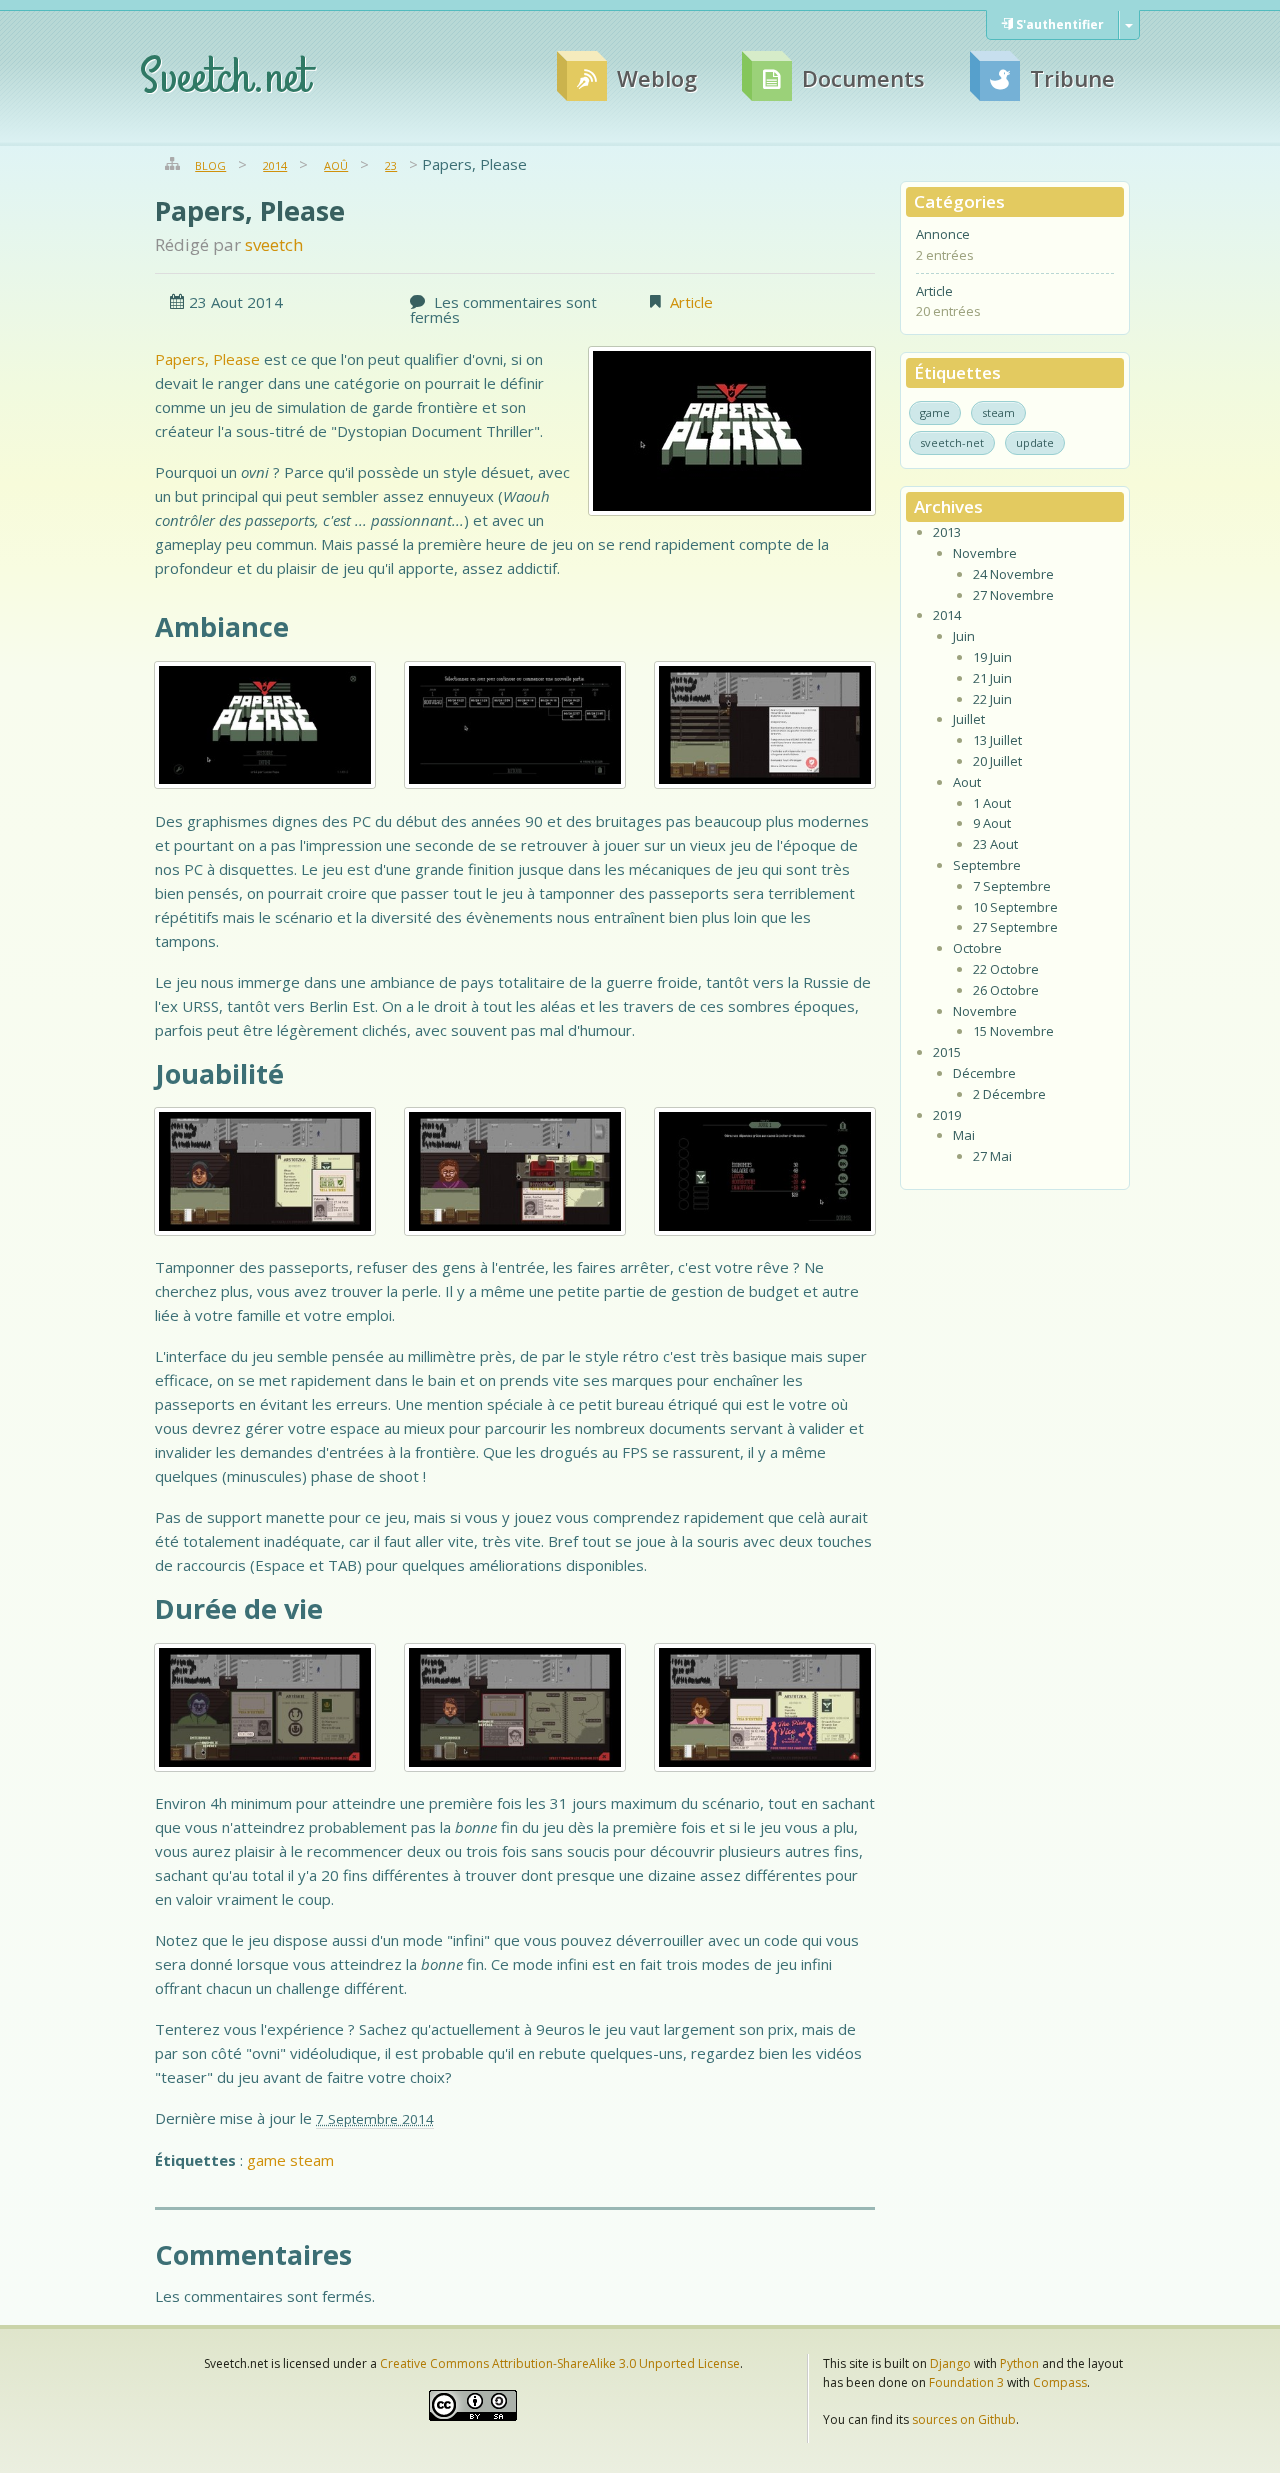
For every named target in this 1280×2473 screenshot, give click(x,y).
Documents (863, 78)
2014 (275, 165)
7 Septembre (1012, 886)
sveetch (274, 244)
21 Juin (992, 678)
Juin (964, 636)
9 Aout (992, 823)
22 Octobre (1006, 969)
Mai (964, 1135)
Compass (1060, 2382)
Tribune (1072, 78)
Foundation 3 (966, 2382)
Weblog (657, 78)
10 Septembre (1015, 907)
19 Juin (992, 657)
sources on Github (964, 2419)
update (1035, 442)
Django (950, 2363)
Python (1019, 2363)
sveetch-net (952, 442)
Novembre (985, 553)
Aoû (336, 165)
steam (312, 2160)
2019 (947, 1115)
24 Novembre (1013, 574)
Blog (210, 165)
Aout (967, 782)
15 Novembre (1013, 1031)
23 (391, 165)
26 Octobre (1006, 990)
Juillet (969, 719)
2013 (947, 532)
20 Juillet (997, 761)
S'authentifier (1058, 24)
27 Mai (992, 1156)
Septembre (987, 865)
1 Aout (992, 803)
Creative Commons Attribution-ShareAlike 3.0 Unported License (560, 2363)
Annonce (943, 234)
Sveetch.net (224, 78)
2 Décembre (1009, 1094)
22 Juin (992, 699)
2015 (947, 1052)
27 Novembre (1013, 595)
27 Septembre (1015, 927)
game (266, 2160)
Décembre (984, 1073)
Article (691, 302)
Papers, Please (250, 210)
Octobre (977, 948)
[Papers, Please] (732, 431)
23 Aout (995, 844)
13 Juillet (997, 740)
